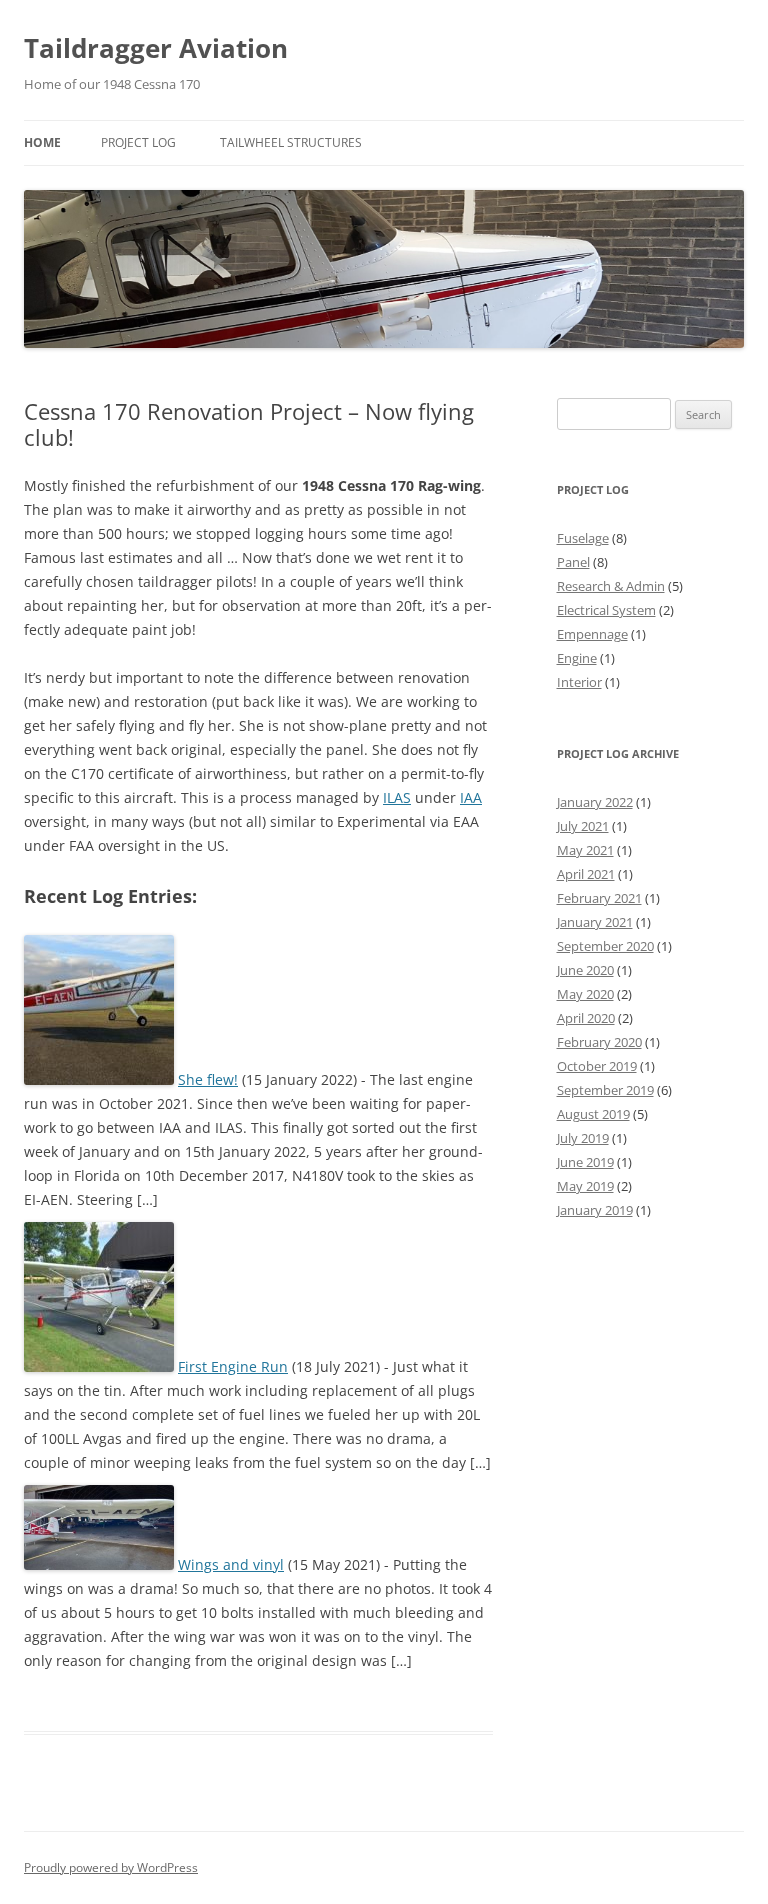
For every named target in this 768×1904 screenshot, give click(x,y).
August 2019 (593, 1114)
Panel (573, 562)
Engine (577, 658)
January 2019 (595, 1210)
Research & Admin (611, 586)
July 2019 (583, 1138)
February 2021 (599, 898)
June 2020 (585, 970)
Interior (579, 682)
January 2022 (595, 802)
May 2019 (585, 1186)
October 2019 (597, 1066)
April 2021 (586, 874)
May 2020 (585, 994)
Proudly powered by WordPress (111, 1867)
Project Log (138, 142)
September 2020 (605, 946)
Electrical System (606, 610)
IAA (471, 797)
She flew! (208, 1079)
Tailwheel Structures (291, 142)
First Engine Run (233, 1366)
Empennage (592, 634)
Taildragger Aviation (156, 48)
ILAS (397, 797)
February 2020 (599, 1042)
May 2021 (585, 850)
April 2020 (586, 1018)
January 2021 (595, 922)
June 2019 (585, 1162)
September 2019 (605, 1090)
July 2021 (583, 826)
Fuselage (583, 538)
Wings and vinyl (231, 1564)
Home (42, 142)
